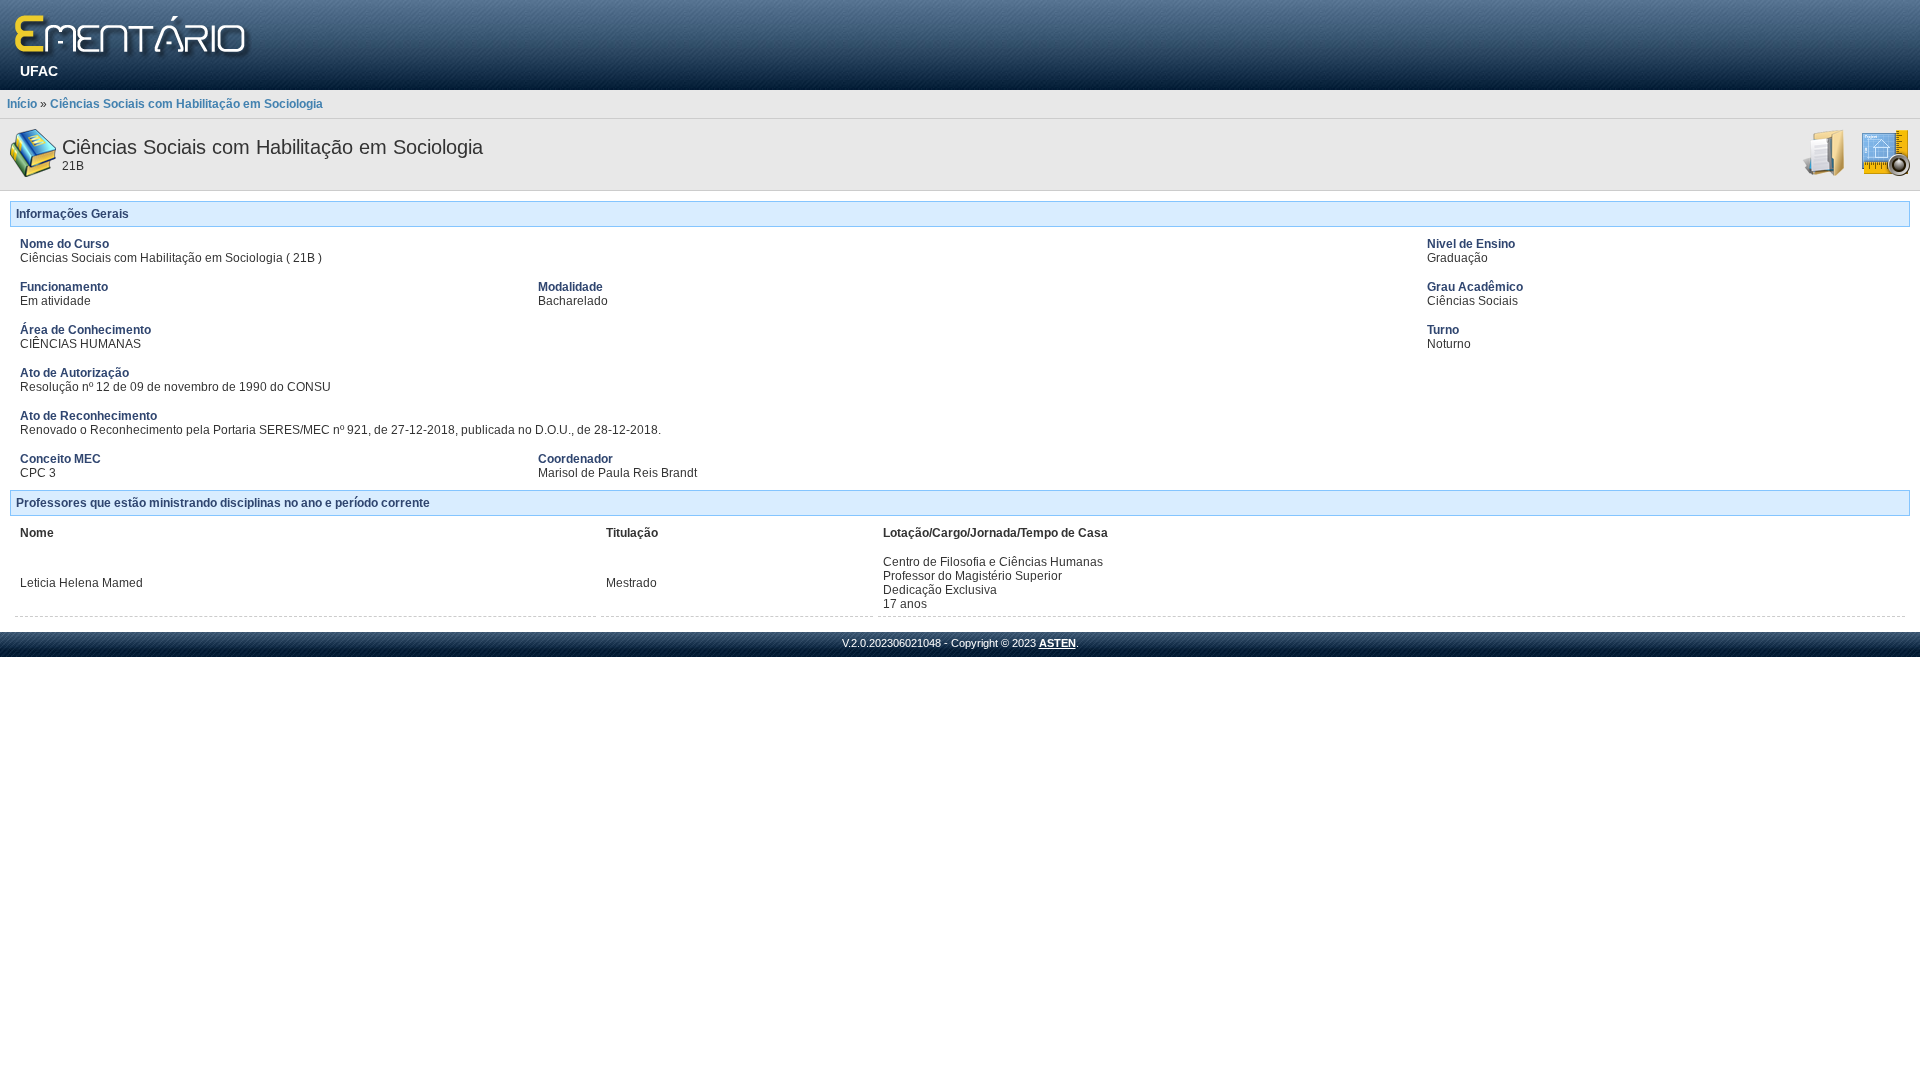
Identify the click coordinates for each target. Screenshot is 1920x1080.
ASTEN (1057, 643)
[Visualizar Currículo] (1825, 173)
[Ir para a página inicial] (133, 37)
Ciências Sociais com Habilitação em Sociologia (186, 104)
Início (22, 104)
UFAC (39, 71)
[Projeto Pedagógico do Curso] (1886, 173)
